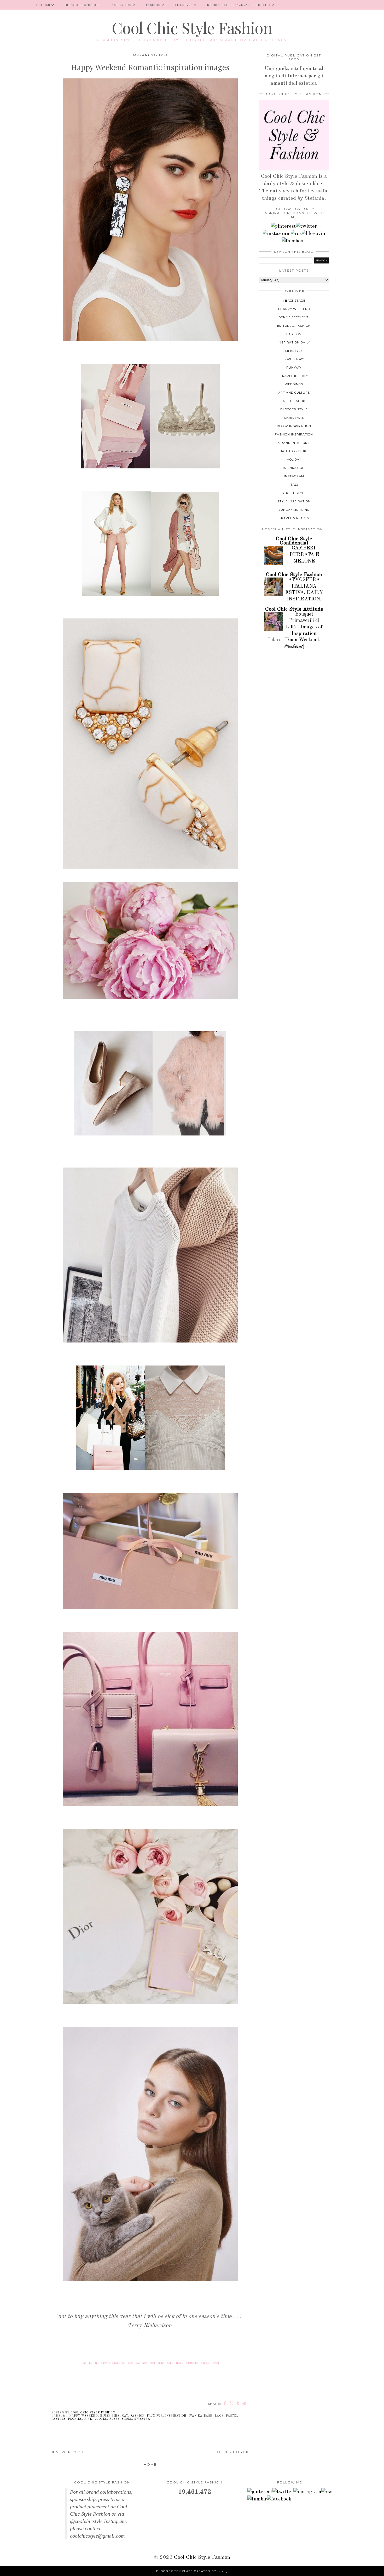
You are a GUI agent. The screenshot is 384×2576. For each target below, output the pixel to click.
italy (294, 485)
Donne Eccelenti (294, 317)
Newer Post (69, 2452)
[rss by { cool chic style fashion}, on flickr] (296, 234)
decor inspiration (294, 426)
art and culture (294, 393)
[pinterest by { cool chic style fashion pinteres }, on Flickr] (283, 226)
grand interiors (294, 443)
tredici (180, 2363)
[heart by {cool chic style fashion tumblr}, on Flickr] (313, 234)
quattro (105, 2363)
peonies (75, 2419)
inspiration (176, 2416)
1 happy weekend (82, 2416)
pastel (232, 2416)
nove (145, 2363)
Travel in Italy (294, 376)
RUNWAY (294, 368)
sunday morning (294, 510)
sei (124, 2363)
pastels (59, 2419)
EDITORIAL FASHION (294, 326)
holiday (294, 460)
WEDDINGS (294, 384)
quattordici (192, 2363)
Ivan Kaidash (200, 2416)
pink (88, 2419)
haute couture (294, 451)
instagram (294, 476)
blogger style (294, 409)
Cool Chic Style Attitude (294, 609)
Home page (15, 5)
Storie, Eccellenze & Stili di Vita (239, 5)
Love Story (294, 359)
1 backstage (294, 301)
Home (150, 2464)
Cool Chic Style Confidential (294, 541)
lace (219, 2416)
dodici (170, 2363)
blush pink (110, 2416)
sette (130, 2363)
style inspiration (294, 501)
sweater (142, 2419)
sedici (216, 2363)
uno (84, 2363)
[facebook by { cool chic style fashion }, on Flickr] (294, 241)
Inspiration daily (294, 342)
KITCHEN (43, 5)
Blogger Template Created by (192, 2571)
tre (97, 2363)
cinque (116, 2363)
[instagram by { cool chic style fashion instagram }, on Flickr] (277, 234)
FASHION (153, 5)
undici (161, 2363)
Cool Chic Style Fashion (192, 27)
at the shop (294, 401)
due (91, 2363)
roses (114, 2419)
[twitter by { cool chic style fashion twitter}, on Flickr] (306, 226)
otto (138, 2363)
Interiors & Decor (82, 5)
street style (294, 493)
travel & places (294, 518)
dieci (152, 2363)
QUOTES (101, 2419)
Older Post (231, 2452)
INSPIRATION (121, 5)
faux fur (155, 2416)
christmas (294, 418)
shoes (127, 2419)
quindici (206, 2363)
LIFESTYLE (184, 5)
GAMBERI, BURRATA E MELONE (304, 555)
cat (125, 2416)
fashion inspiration (294, 434)
